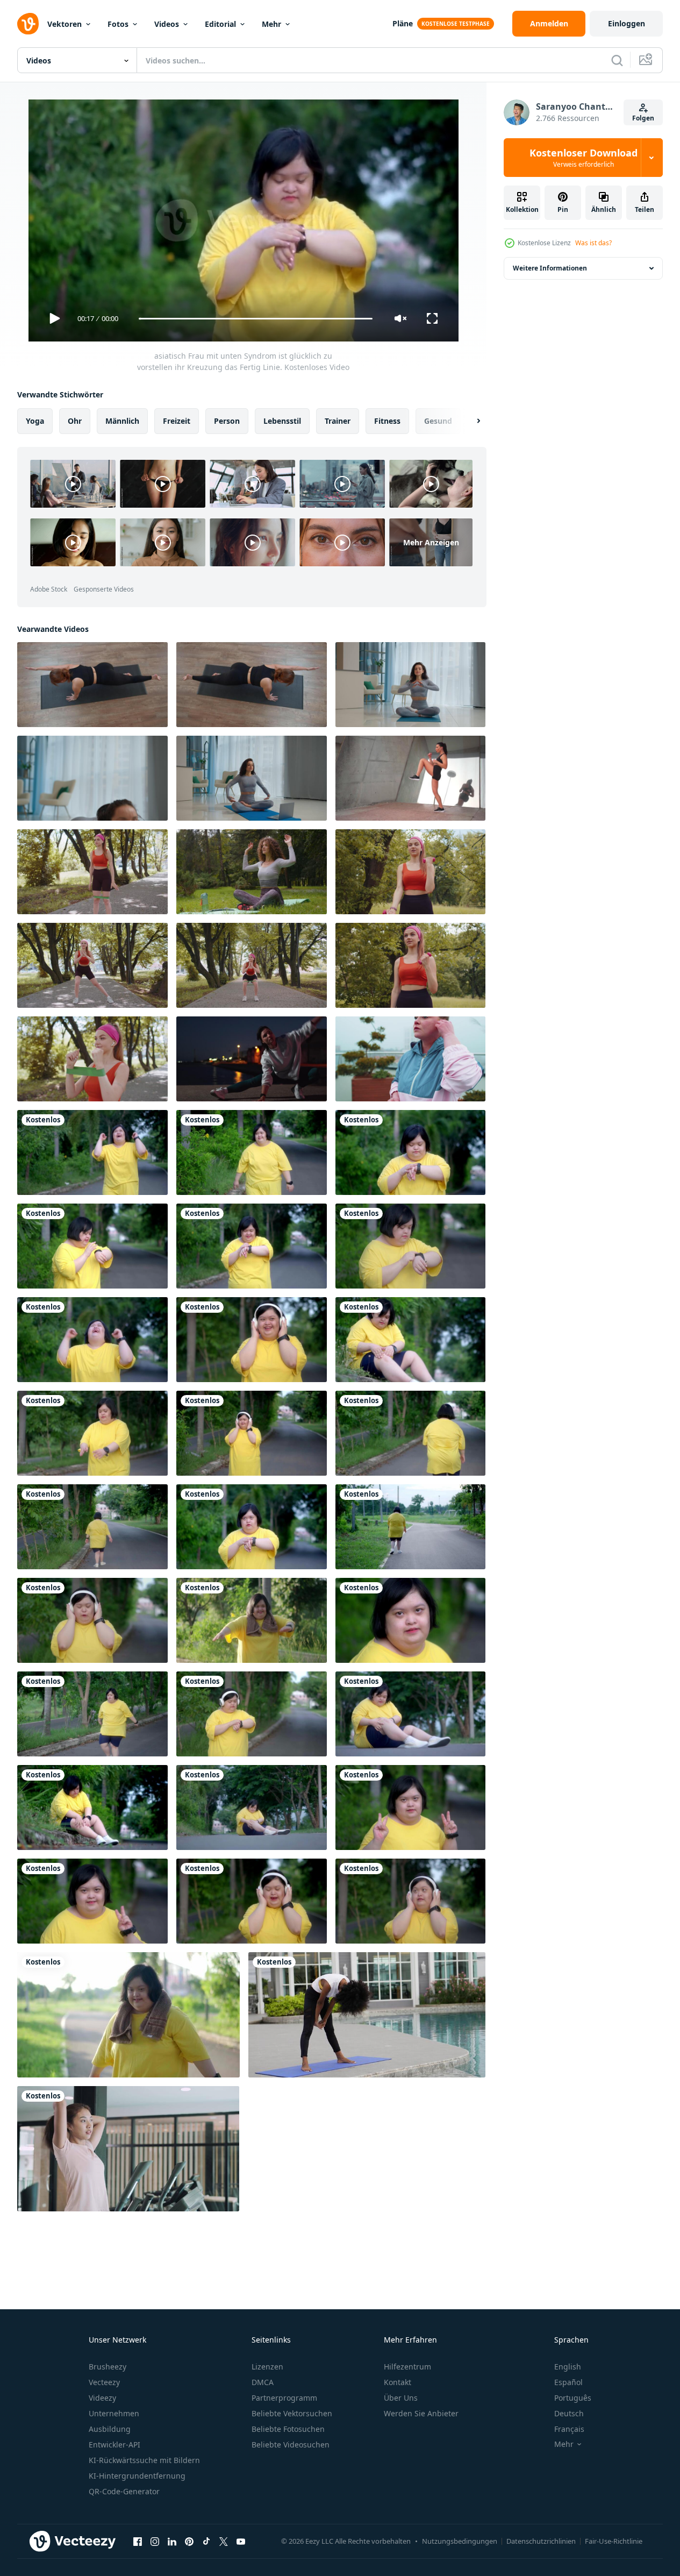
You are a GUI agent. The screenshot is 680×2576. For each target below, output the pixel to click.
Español (568, 2382)
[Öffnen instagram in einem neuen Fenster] (155, 2541)
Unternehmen (114, 2413)
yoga (35, 421)
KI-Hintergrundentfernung (137, 2476)
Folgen (643, 118)
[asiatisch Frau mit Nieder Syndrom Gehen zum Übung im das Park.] (92, 1433)
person (227, 421)
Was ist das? (593, 243)
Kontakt (398, 2382)
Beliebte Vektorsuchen (292, 2413)
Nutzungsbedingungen (460, 2541)
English (568, 2367)
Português (573, 2398)
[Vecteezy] (28, 24)
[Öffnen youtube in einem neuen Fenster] (241, 2541)
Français (569, 2429)
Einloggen (627, 23)
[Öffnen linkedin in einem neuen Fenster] (172, 2541)
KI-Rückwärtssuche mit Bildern (144, 2460)
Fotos (118, 24)
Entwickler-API (114, 2445)
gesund (438, 421)
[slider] (255, 319)
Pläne (403, 23)
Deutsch (569, 2413)
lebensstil (282, 421)
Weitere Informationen (550, 268)
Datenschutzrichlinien (541, 2541)
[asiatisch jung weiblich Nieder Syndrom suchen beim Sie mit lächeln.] (410, 1620)
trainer (338, 421)
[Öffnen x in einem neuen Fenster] (224, 2541)
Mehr (271, 24)
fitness (387, 421)
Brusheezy (108, 2367)
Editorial (220, 24)
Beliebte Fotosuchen (288, 2429)
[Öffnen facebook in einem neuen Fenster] (138, 2541)
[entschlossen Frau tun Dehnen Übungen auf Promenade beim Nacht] (252, 1059)
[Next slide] (469, 421)
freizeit (177, 421)
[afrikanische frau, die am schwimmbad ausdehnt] (367, 2015)
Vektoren (65, 24)
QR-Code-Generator (124, 2491)
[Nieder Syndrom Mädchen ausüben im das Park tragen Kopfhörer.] (252, 1340)
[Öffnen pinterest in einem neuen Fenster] (189, 2541)
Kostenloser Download (584, 158)
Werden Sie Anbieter (421, 2413)
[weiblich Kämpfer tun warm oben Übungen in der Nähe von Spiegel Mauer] (410, 778)
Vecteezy (104, 2382)
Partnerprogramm (284, 2398)
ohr (75, 421)
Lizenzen (267, 2367)
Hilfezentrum (407, 2367)
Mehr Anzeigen (431, 542)
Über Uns (401, 2398)
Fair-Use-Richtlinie (614, 2541)
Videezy (102, 2398)
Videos (167, 24)
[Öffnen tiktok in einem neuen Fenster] (206, 2541)
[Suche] (617, 60)
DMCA (263, 2382)
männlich (122, 421)
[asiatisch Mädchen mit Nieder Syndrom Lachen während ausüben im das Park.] (252, 1527)
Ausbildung (110, 2429)
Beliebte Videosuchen (291, 2445)
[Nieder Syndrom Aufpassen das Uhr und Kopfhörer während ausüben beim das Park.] (252, 1714)
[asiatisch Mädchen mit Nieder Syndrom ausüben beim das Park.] (252, 1620)
